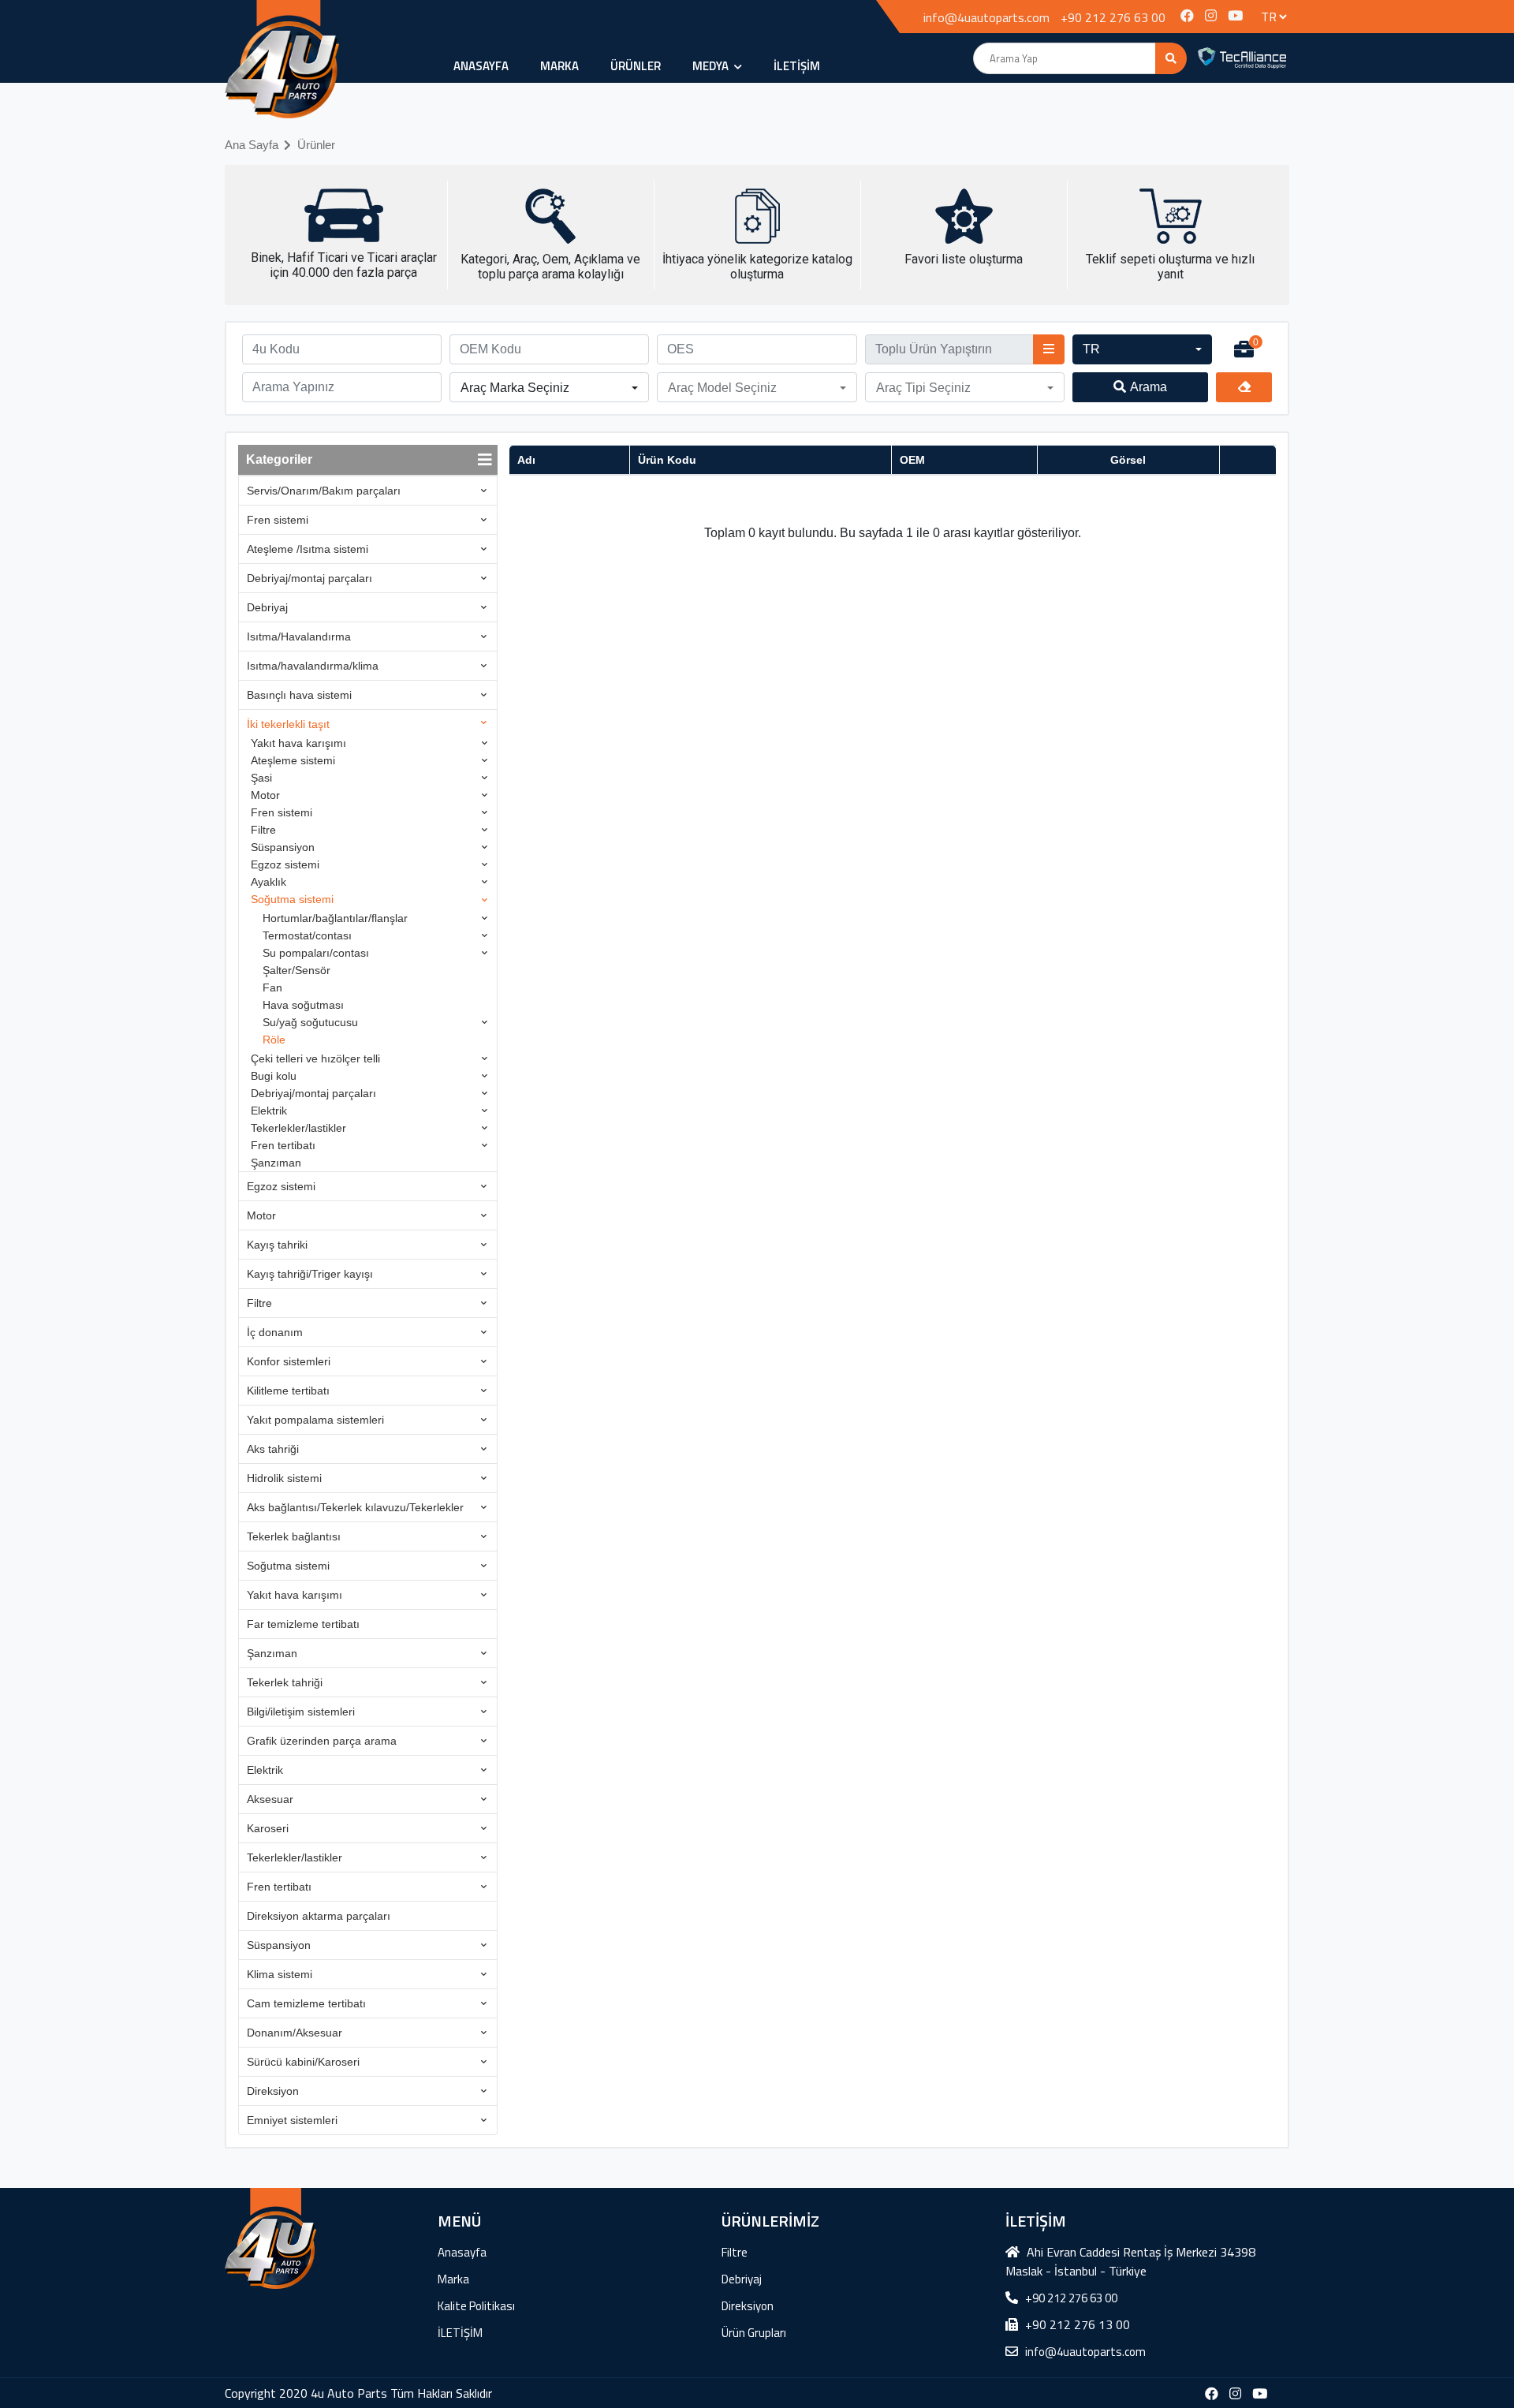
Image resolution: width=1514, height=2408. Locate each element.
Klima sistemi (280, 1974)
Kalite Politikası (476, 2306)
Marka (559, 66)
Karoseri (268, 1828)
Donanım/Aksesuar (295, 2033)
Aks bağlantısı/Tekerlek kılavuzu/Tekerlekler (355, 1507)
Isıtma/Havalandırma (299, 637)
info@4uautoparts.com (986, 17)
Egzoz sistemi (285, 864)
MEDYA (712, 66)
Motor (265, 795)
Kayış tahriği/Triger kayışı (310, 1274)
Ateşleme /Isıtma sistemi (308, 549)
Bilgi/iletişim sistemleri (301, 1712)
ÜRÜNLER (636, 66)
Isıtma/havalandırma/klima (313, 666)
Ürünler (316, 145)
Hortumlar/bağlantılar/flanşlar (335, 918)
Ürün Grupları (754, 2333)
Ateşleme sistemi (293, 760)
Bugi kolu (274, 1076)
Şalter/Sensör (296, 970)
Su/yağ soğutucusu (310, 1022)
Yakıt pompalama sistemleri (315, 1420)
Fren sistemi (278, 520)
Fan (272, 987)
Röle (274, 1040)
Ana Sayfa (252, 145)
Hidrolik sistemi (284, 1478)
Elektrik (269, 1111)
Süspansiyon (283, 847)
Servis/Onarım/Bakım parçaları (324, 491)
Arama (1149, 387)
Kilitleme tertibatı (288, 1391)
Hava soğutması (303, 1005)
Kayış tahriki (277, 1245)
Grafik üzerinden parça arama (322, 1741)
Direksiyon (273, 2091)
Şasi (261, 778)
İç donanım (275, 1332)
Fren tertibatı (283, 1145)
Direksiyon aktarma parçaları (319, 1916)
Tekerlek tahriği (285, 1682)
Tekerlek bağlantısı (294, 1536)
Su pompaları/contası (316, 953)
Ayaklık (268, 882)
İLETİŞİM (797, 66)
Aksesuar (270, 1799)
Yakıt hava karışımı (298, 743)
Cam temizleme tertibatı (306, 2003)
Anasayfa (481, 66)
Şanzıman (276, 1163)
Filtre (263, 830)
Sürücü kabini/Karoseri (303, 2062)
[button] (1142, 349)
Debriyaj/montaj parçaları (310, 578)
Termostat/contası (307, 935)
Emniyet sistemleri (292, 2120)
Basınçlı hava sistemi (299, 695)
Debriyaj (267, 607)
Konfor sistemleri (289, 1361)
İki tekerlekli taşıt (288, 724)
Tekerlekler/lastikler (298, 1128)
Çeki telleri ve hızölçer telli (315, 1058)
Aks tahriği (273, 1449)
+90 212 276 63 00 (1113, 17)
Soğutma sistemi (292, 899)
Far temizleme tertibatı (303, 1624)
